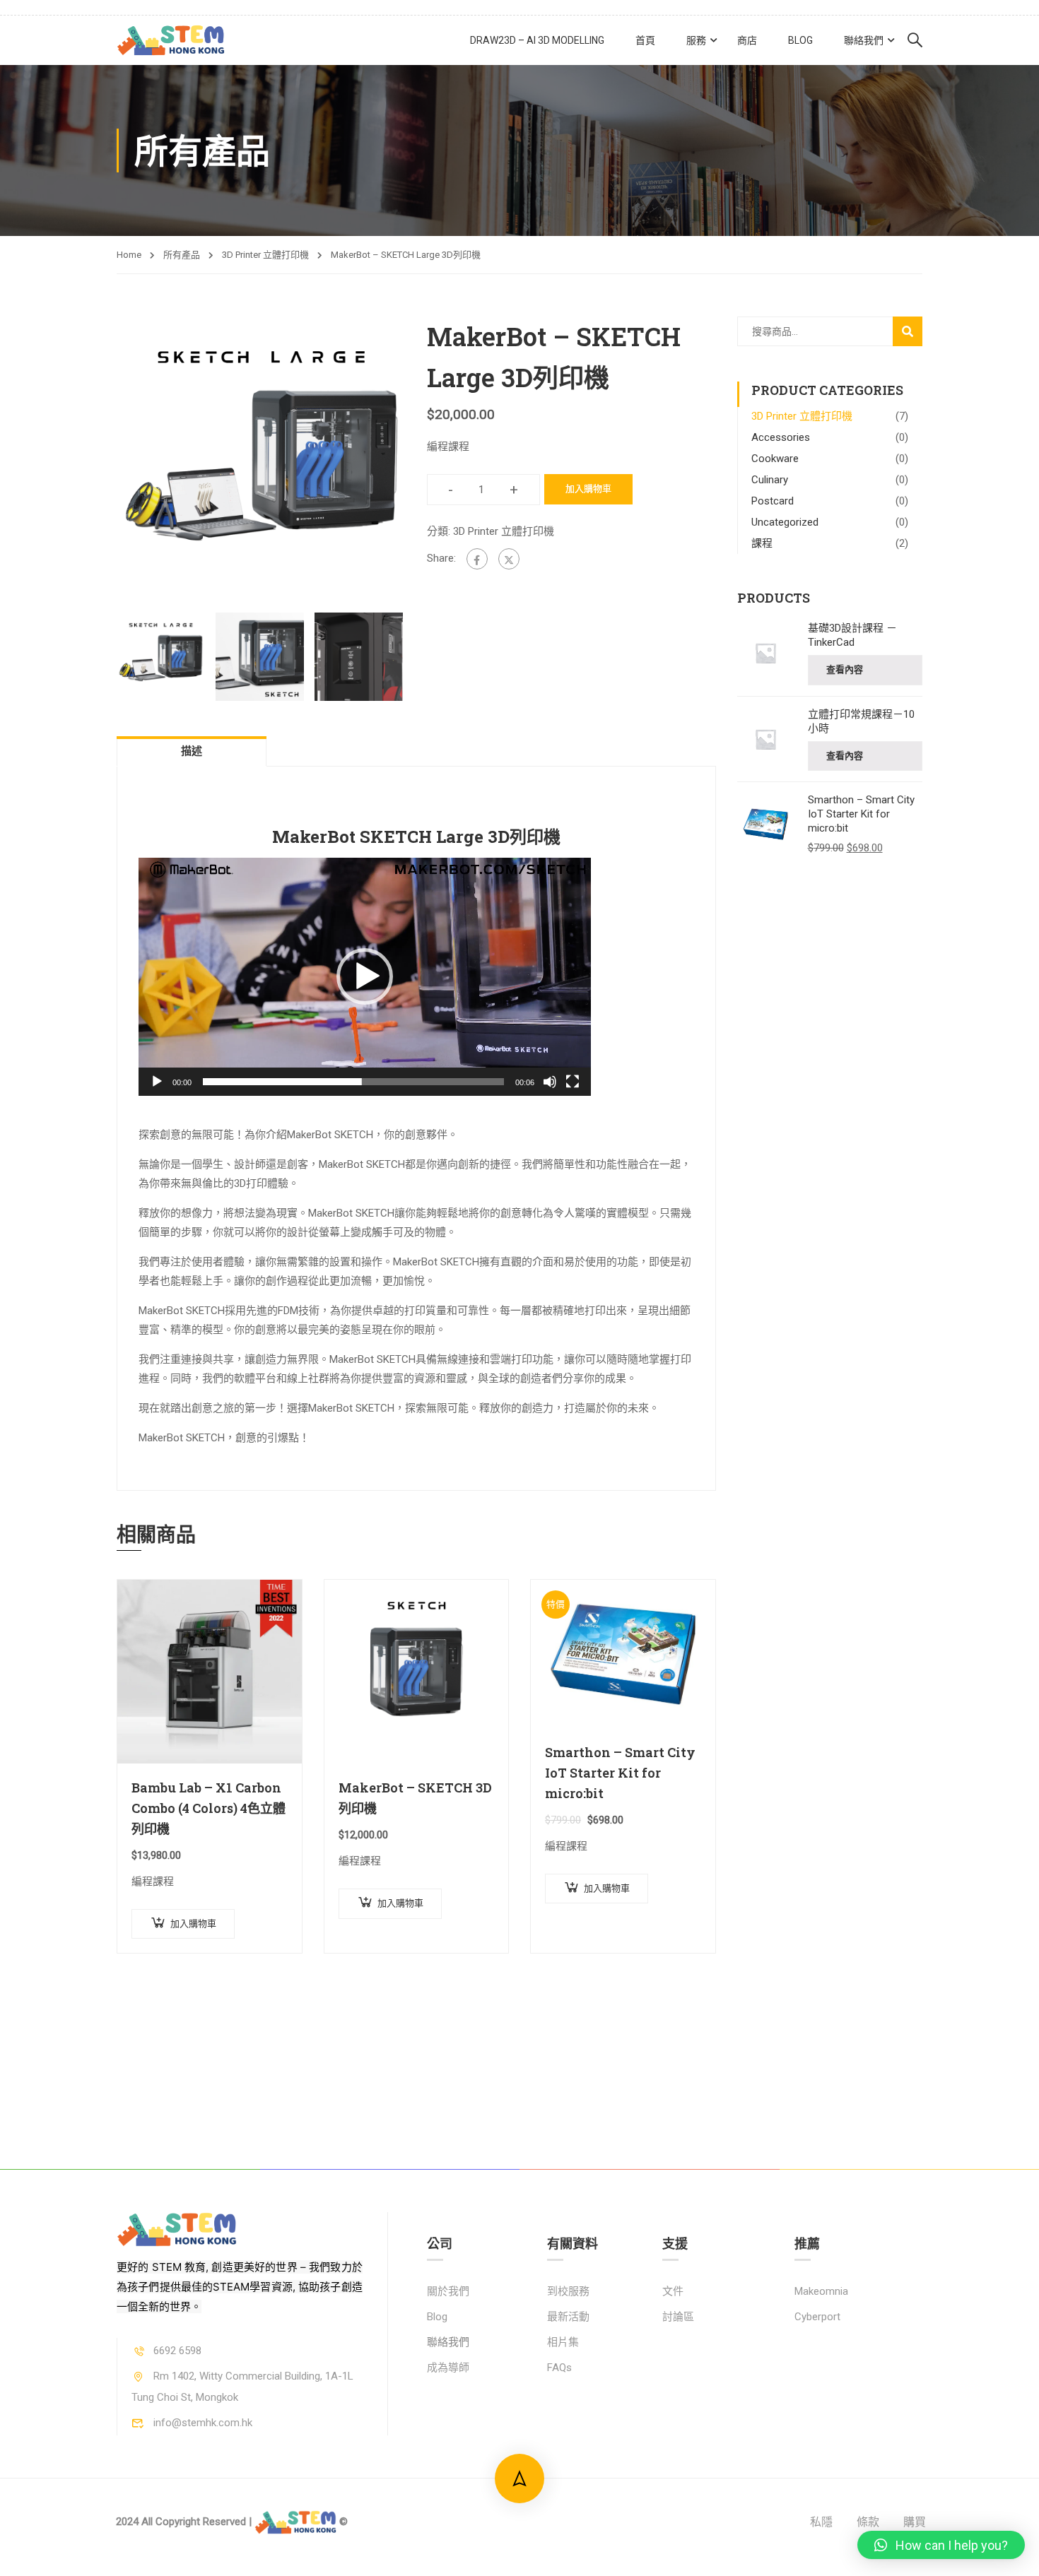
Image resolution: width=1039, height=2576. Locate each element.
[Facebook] (477, 559)
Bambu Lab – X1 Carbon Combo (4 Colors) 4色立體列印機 (209, 1808)
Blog (800, 40)
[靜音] (550, 1082)
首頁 (645, 40)
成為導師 (448, 2368)
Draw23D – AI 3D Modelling (537, 40)
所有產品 (182, 255)
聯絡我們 (864, 40)
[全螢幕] (573, 1082)
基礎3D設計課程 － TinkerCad (852, 635)
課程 (762, 543)
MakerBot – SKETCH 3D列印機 (415, 1798)
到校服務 (568, 2291)
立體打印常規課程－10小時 (861, 721)
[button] (365, 976)
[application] (365, 977)
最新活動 (568, 2317)
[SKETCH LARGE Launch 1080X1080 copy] (261, 461)
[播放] (157, 1082)
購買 (915, 2522)
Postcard (773, 501)
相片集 (563, 2342)
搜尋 (909, 336)
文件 (673, 2291)
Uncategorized (785, 522)
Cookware (775, 459)
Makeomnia (821, 2291)
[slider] (353, 1082)
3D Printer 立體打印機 (265, 255)
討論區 (678, 2317)
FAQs (559, 2368)
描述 (192, 751)
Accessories (781, 437)
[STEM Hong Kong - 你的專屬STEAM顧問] (171, 41)
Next (420, 461)
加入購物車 (588, 489)
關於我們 (448, 2291)
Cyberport (817, 2317)
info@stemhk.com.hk (203, 2423)
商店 (747, 40)
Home (129, 255)
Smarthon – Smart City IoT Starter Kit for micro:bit (620, 1773)
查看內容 (845, 669)
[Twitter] (509, 559)
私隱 (821, 2522)
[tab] (192, 751)
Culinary (770, 480)
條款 (868, 2522)
